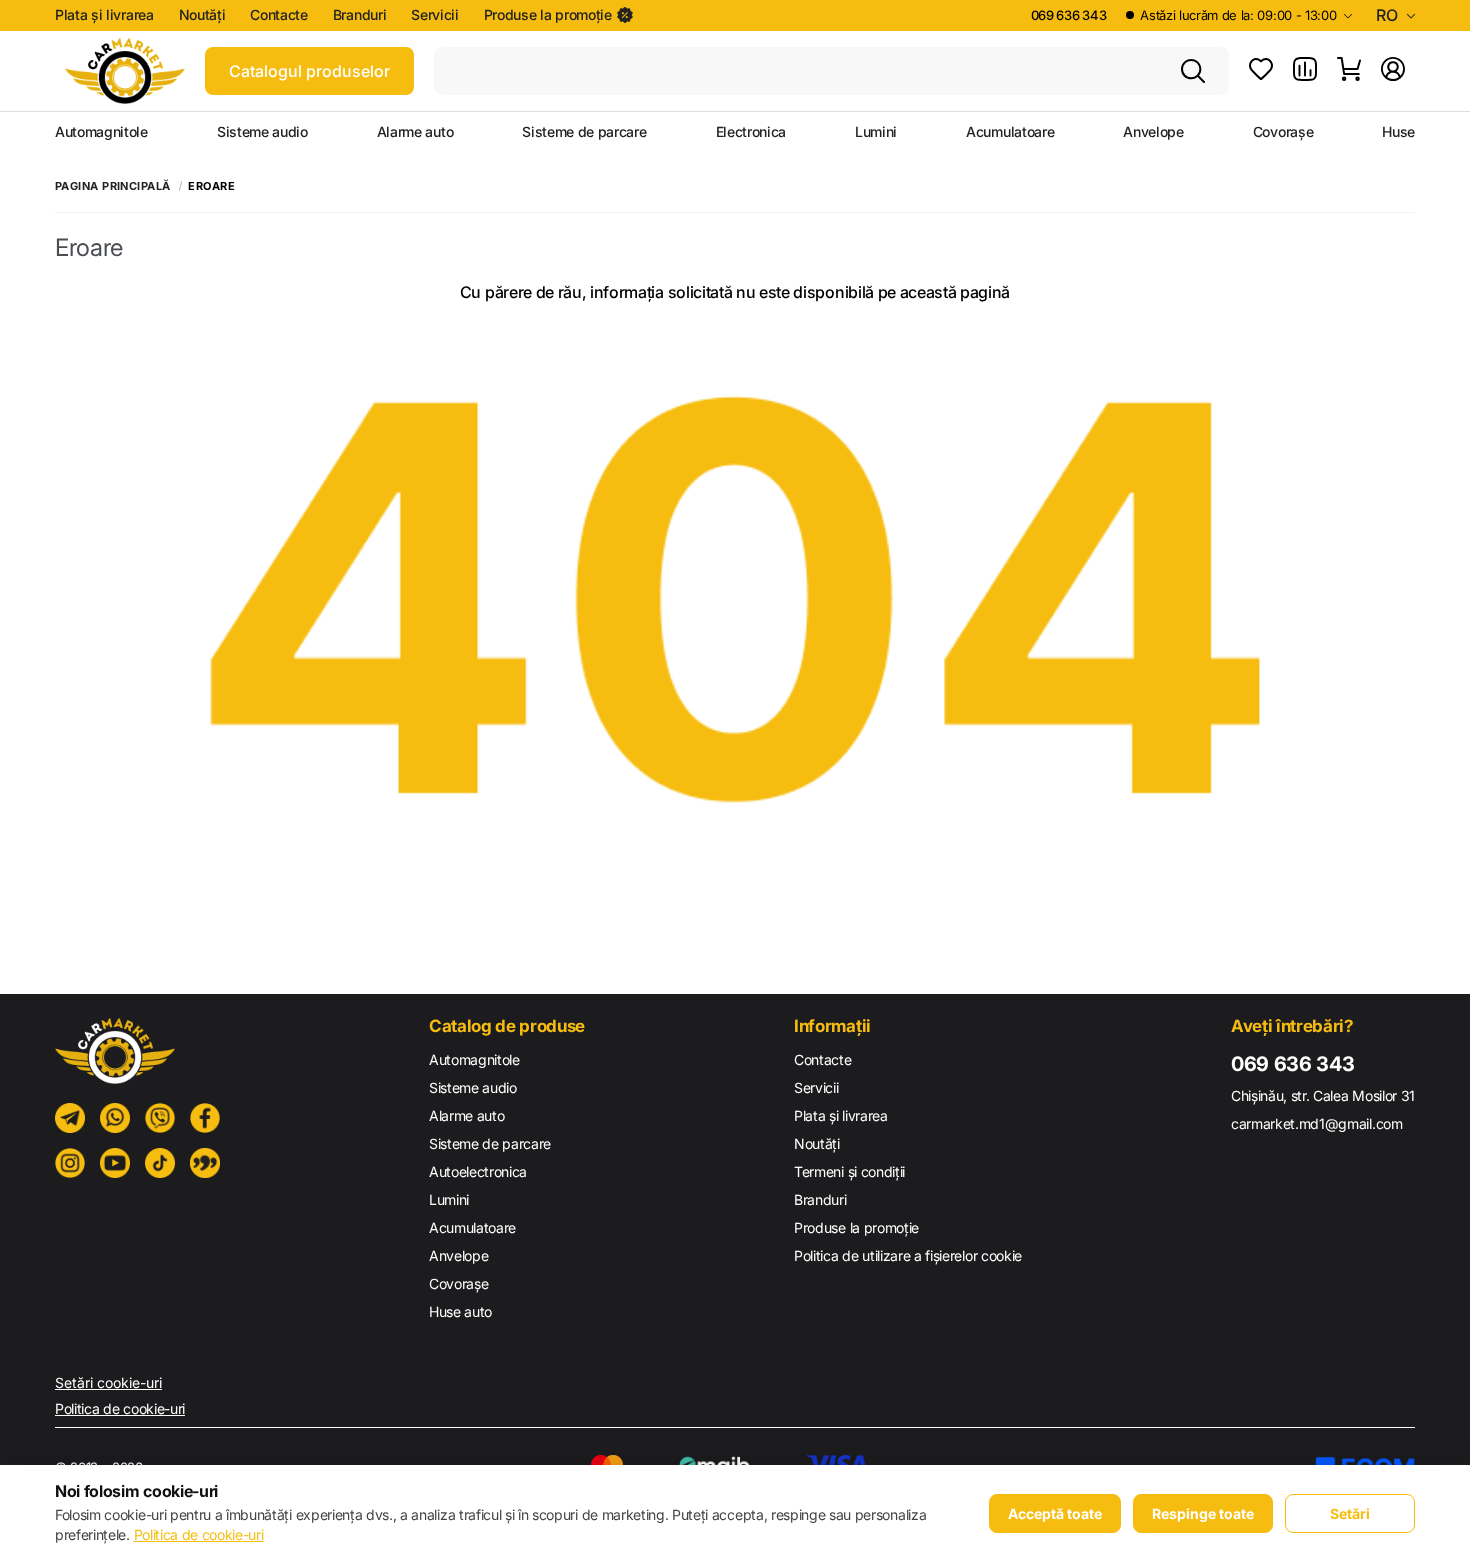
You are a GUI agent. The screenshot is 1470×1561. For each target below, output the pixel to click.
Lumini (876, 132)
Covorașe (1283, 132)
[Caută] (1193, 71)
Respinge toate (1203, 1513)
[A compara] (1305, 71)
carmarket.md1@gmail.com (1317, 1123)
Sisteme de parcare (584, 132)
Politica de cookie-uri (120, 1408)
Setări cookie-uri (108, 1382)
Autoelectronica (478, 1171)
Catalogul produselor (309, 71)
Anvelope (1153, 132)
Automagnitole (101, 132)
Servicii (434, 15)
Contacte (278, 15)
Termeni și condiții (849, 1171)
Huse (1398, 132)
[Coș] (1349, 71)
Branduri (359, 15)
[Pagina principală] (125, 71)
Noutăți (202, 15)
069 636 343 (1068, 15)
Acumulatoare (1010, 132)
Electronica (751, 132)
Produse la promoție (548, 15)
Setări (1350, 1513)
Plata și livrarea (104, 15)
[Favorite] (1261, 71)
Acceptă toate (1055, 1513)
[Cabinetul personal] (1393, 71)
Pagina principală (112, 186)
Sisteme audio (262, 132)
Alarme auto (415, 132)
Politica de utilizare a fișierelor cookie (908, 1255)
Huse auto (460, 1311)
